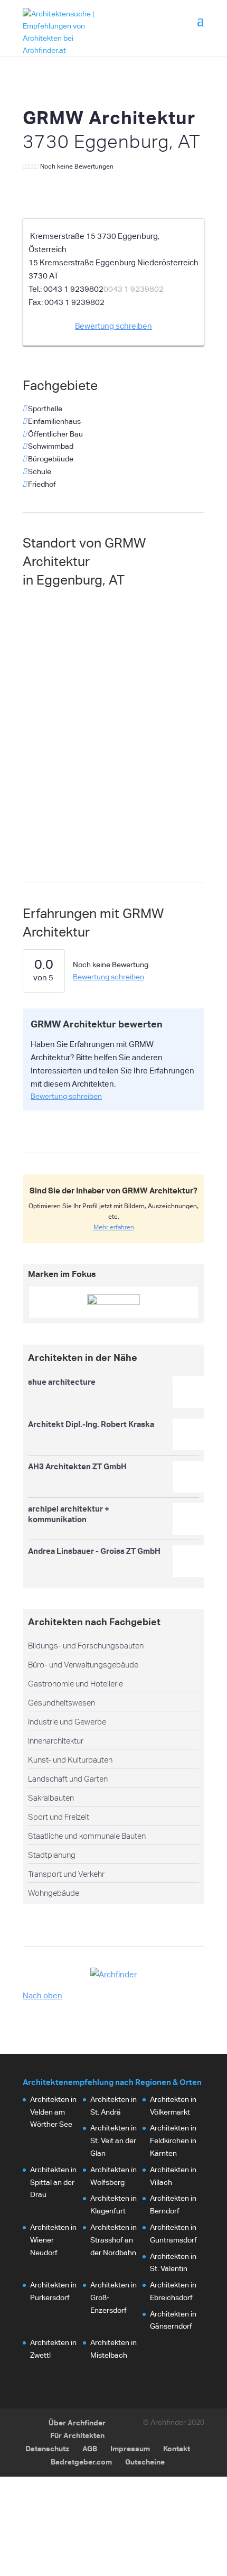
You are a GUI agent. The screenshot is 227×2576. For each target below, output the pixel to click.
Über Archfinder (77, 2422)
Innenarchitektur (56, 1741)
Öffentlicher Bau (55, 434)
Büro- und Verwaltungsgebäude (83, 1665)
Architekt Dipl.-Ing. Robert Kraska (91, 1424)
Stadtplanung (52, 1855)
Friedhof (41, 484)
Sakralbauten (51, 1798)
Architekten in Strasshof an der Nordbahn (113, 2240)
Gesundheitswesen (62, 1703)
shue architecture (62, 1382)
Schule (39, 471)
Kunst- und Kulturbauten (70, 1760)
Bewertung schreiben (113, 326)
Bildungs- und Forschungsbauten (86, 1646)
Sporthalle (44, 409)
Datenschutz (47, 2448)
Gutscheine (145, 2462)
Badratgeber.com (81, 2462)
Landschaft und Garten (68, 1779)
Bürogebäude (50, 459)
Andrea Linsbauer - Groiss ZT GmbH (94, 1551)
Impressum (130, 2448)
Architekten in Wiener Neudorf (53, 2240)
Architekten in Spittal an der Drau (53, 2182)
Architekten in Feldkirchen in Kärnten (173, 2141)
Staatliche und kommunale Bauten (87, 1836)
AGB (90, 2448)
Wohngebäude (54, 1893)
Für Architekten (77, 2435)
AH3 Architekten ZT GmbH (77, 1466)
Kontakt (177, 2448)
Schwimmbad (50, 446)
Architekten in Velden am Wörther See (53, 2112)
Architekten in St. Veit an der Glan (113, 2141)
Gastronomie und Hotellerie (75, 1684)
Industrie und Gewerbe (67, 1722)
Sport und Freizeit (59, 1817)
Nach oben (42, 1995)
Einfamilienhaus (54, 421)
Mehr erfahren (114, 1227)
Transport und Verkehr (66, 1874)
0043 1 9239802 (134, 289)
